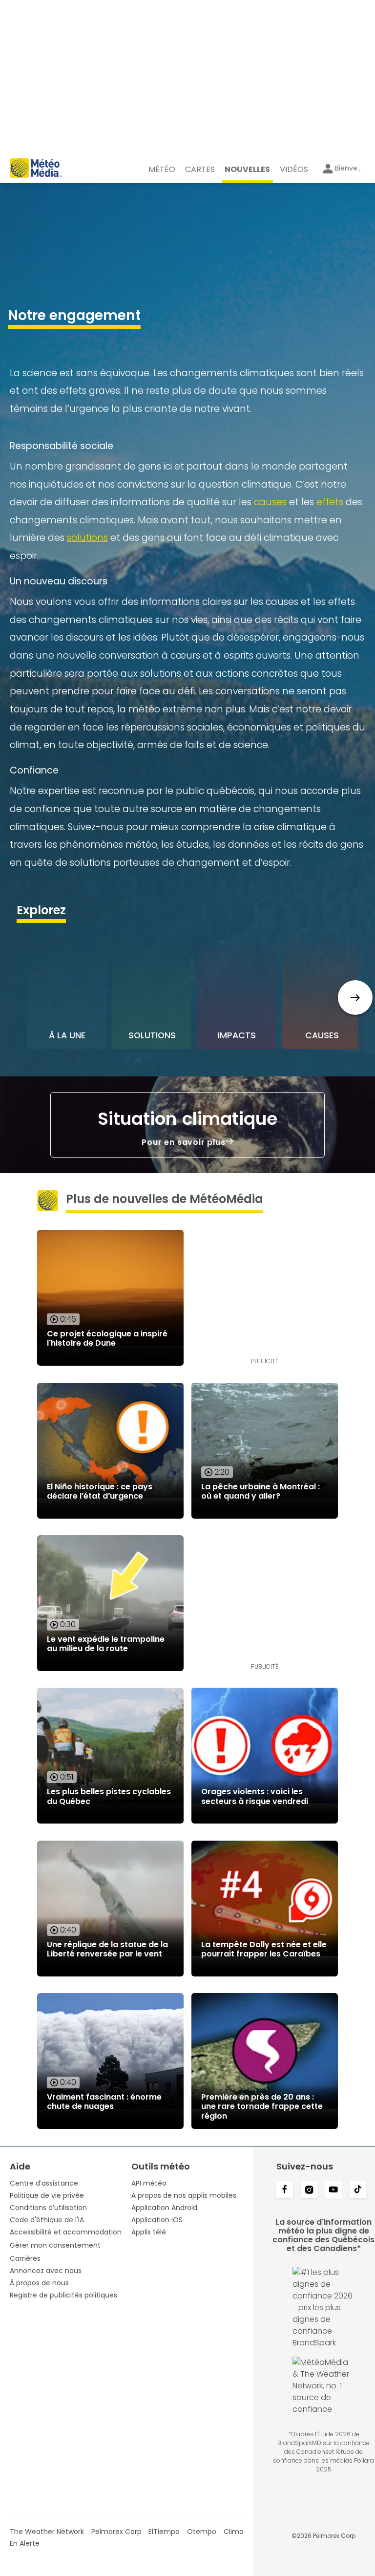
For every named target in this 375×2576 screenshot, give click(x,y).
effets (330, 502)
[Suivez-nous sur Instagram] (309, 2190)
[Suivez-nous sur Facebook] (285, 2190)
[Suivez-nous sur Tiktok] (358, 2190)
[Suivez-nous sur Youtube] (333, 2190)
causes (270, 502)
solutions (87, 538)
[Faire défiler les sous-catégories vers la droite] (355, 998)
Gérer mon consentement (55, 2245)
